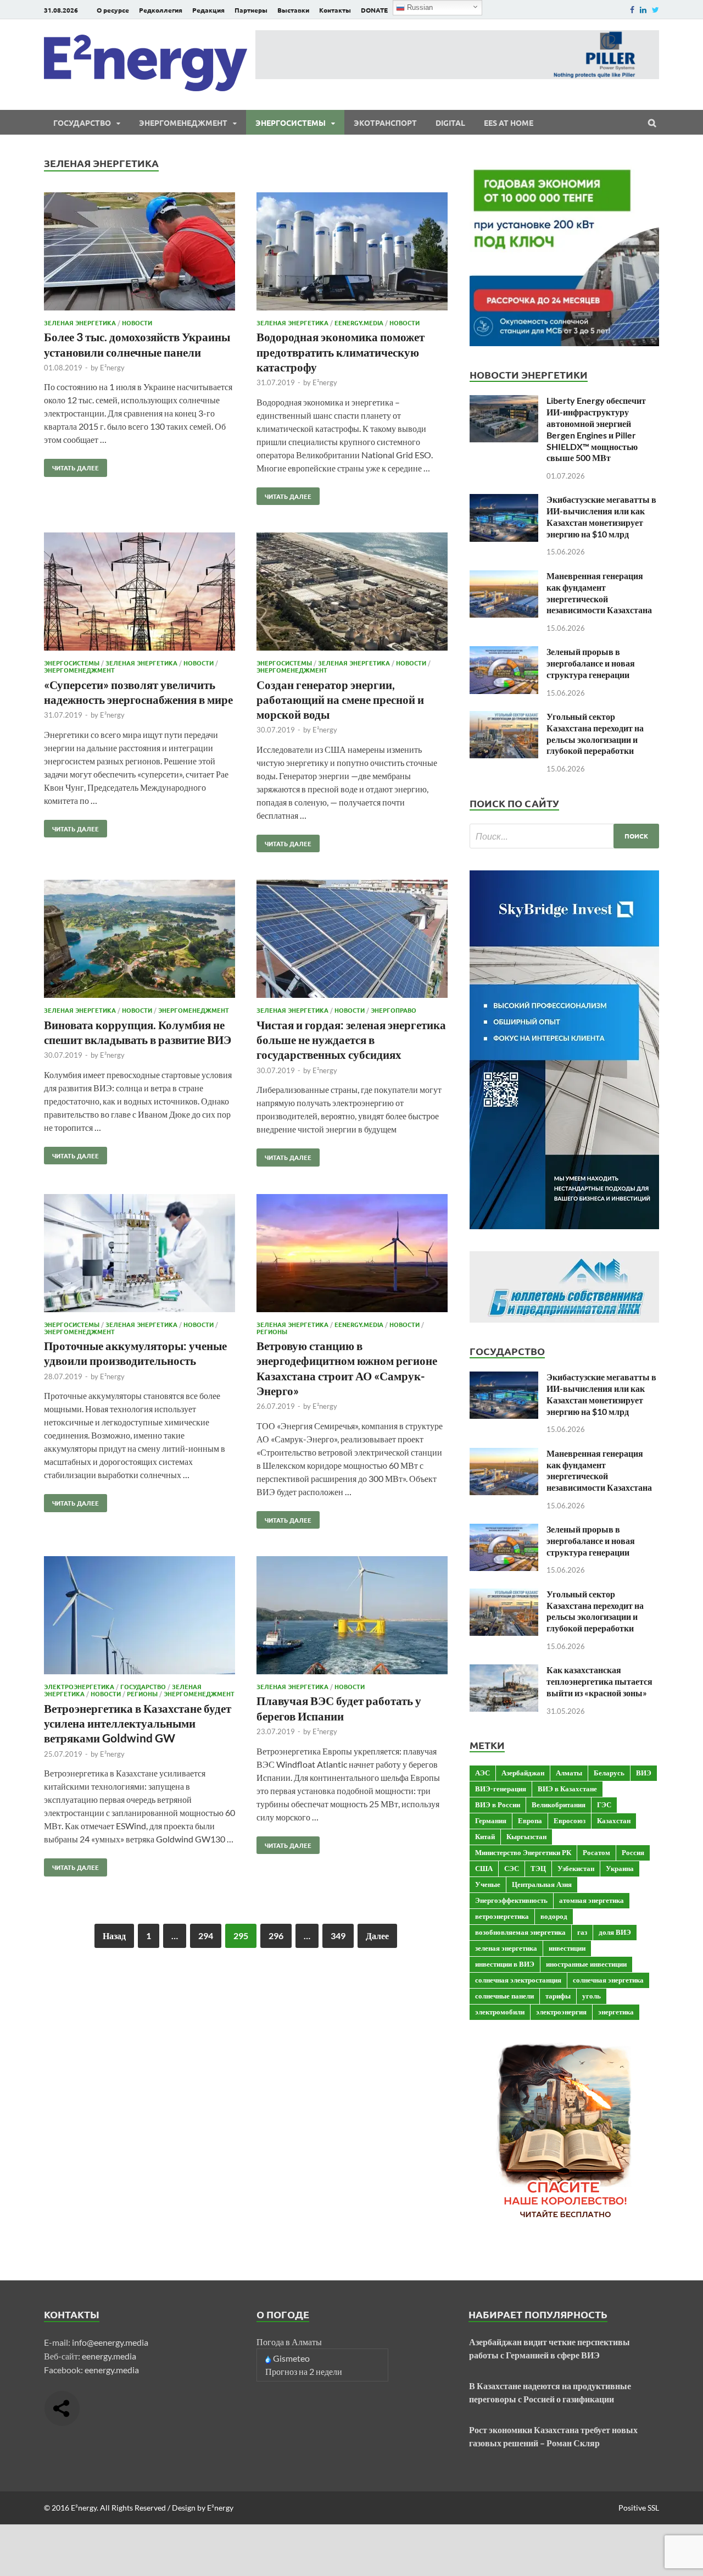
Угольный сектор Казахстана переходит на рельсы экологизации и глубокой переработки (595, 733)
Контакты (335, 10)
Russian (419, 7)
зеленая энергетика (506, 1948)
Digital (450, 123)
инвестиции (567, 1948)
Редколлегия (161, 10)
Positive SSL (639, 2508)
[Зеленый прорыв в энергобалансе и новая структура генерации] (504, 653)
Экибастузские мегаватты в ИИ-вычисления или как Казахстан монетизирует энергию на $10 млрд (601, 516)
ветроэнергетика (502, 1916)
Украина (620, 1868)
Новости (137, 323)
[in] (643, 10)
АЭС (482, 1773)
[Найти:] (564, 836)
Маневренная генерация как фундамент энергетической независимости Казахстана (599, 593)
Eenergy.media (359, 323)
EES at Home (509, 123)
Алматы (569, 1773)
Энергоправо (394, 1010)
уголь (592, 1996)
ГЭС (604, 1805)
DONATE (374, 10)
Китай (485, 1836)
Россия (633, 1852)
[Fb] (632, 10)
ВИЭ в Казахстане (567, 1789)
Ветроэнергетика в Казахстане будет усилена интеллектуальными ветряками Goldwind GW (138, 1723)
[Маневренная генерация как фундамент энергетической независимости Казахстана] (504, 577)
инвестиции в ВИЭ (505, 1964)
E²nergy (112, 368)
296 (276, 1936)
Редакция (208, 10)
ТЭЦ (538, 1868)
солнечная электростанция (518, 1980)
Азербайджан (523, 1773)
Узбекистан (576, 1868)
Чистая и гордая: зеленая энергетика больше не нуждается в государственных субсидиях (351, 1040)
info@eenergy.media (110, 2342)
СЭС (512, 1868)
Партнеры (251, 10)
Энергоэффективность (511, 1900)
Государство (82, 123)
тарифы (558, 1996)
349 (338, 1936)
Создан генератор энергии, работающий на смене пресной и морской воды (340, 699)
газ (582, 1932)
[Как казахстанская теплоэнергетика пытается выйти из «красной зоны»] (504, 1671)
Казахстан (614, 1820)
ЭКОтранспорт (385, 123)
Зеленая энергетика (80, 323)
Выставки (293, 10)
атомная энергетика (592, 1900)
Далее (377, 1936)
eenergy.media (109, 2356)
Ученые (488, 1884)
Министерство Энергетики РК (523, 1852)
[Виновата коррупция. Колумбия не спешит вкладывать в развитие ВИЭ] (140, 940)
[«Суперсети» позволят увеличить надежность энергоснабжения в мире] (140, 593)
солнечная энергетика (608, 1980)
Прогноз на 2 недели (304, 2371)
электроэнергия (561, 2012)
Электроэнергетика (79, 1686)
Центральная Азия (542, 1884)
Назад (114, 1936)
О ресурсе (113, 10)
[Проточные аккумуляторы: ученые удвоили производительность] (140, 1255)
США (484, 1868)
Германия (491, 1820)
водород (554, 1916)
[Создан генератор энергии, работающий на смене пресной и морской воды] (352, 593)
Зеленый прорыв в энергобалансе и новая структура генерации (591, 663)
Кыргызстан (526, 1836)
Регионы (272, 1331)
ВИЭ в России (498, 1805)
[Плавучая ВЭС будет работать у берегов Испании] (352, 1617)
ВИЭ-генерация (501, 1789)
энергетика (616, 2012)
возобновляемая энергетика (520, 1932)
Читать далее (71, 465)
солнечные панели (504, 1996)
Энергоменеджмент (183, 123)
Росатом (596, 1852)
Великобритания (559, 1805)
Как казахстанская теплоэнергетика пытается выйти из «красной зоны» (599, 1681)
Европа (530, 1820)
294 (206, 1936)
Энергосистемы (291, 123)
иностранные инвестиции (586, 1964)
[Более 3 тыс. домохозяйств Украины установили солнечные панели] (140, 253)
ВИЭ (644, 1773)
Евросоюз (570, 1820)
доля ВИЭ (615, 1932)
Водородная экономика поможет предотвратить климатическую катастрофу (341, 352)
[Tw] (655, 10)
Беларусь (609, 1773)
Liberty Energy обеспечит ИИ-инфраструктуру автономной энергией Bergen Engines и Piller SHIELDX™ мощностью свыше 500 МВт (596, 429)
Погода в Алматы (289, 2342)
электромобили (500, 2012)
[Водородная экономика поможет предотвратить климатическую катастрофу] (352, 253)
